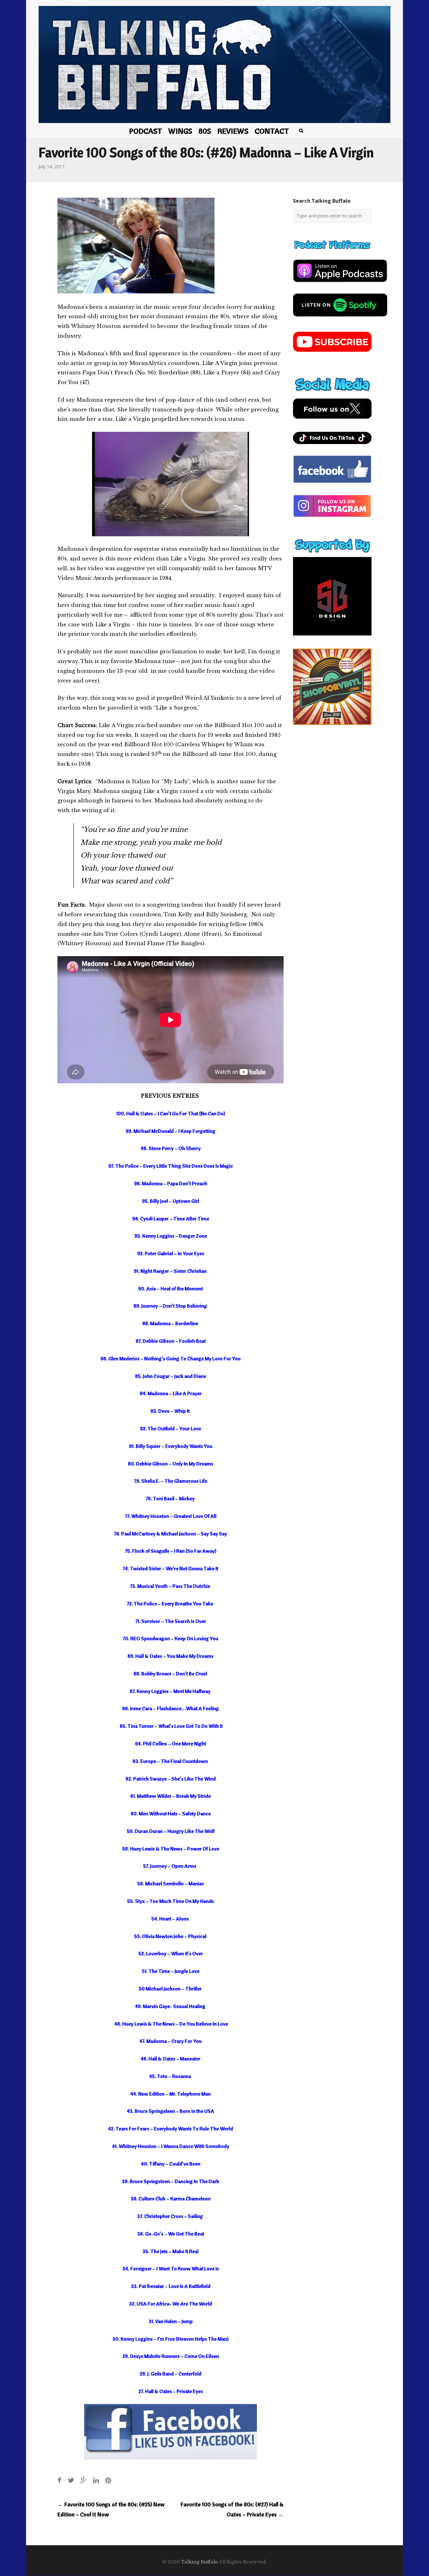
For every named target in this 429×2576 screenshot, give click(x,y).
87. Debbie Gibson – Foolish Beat (171, 1341)
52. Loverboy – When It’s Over (171, 1953)
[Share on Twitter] (71, 2480)
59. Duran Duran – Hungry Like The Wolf (171, 1831)
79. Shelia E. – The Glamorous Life (171, 1481)
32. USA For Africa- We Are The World (171, 2304)
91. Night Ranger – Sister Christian (171, 1271)
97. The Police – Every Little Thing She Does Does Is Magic (171, 1166)
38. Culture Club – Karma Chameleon (171, 2198)
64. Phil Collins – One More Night (171, 1743)
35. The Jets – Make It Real (171, 2251)
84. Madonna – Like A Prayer (171, 1393)
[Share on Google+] (84, 2480)
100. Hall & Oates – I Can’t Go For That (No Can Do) (171, 1113)
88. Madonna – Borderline (171, 1323)
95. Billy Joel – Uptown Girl (171, 1201)
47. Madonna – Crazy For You (171, 2041)
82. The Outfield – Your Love (171, 1428)
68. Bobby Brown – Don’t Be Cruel (171, 1674)
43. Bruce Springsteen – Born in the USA (171, 2111)
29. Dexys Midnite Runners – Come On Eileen (171, 2356)
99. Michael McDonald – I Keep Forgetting (171, 1131)
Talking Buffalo (199, 2562)
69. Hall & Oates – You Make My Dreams (171, 1656)
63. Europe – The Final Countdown (171, 1761)
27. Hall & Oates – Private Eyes (171, 2391)
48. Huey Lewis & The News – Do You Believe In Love (171, 2024)
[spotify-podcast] (340, 319)
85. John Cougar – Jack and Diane (171, 1376)
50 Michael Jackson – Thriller (171, 1989)
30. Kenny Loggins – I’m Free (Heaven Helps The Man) (171, 2339)
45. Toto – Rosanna (171, 2076)
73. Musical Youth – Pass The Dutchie (171, 1586)
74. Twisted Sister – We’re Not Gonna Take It (171, 1568)
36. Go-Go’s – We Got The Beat (171, 2234)
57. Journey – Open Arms (170, 1866)
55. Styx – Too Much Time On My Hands (171, 1901)
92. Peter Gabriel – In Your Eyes (171, 1253)
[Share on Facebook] (60, 2480)
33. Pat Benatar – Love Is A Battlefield (171, 2286)
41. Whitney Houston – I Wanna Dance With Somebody (171, 2146)
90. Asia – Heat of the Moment (171, 1288)
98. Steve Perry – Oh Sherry (171, 1148)
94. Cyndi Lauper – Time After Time (171, 1218)
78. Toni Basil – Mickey (171, 1498)
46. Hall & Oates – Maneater (171, 2059)
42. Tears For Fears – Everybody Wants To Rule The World (171, 2129)
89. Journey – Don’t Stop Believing (171, 1306)
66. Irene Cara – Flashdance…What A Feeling (171, 1708)
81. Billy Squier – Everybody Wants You (171, 1446)
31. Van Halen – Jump (171, 2321)
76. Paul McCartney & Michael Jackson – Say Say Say (171, 1534)
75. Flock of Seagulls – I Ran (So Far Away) (171, 1551)
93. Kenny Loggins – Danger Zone (171, 1236)
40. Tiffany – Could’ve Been (171, 2164)
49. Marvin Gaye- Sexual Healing (171, 2006)
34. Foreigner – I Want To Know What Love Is (171, 2268)
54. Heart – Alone (171, 1919)
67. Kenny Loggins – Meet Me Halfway (171, 1691)
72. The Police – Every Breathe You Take (171, 1604)
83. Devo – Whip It (171, 1411)
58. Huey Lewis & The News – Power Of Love (171, 1849)
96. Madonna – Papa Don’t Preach (171, 1183)
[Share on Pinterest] (108, 2480)
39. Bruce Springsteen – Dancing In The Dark (171, 2181)
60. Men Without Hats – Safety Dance (171, 1813)
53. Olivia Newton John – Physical (171, 1936)
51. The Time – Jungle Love (171, 1971)
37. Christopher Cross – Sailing (171, 2216)
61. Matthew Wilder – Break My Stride (171, 1796)
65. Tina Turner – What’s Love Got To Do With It (171, 1726)
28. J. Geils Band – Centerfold (171, 2374)
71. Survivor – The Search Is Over (171, 1621)
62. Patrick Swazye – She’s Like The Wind (171, 1779)
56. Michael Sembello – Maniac (171, 1883)
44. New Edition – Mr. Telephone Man (171, 2094)
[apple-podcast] (340, 285)
